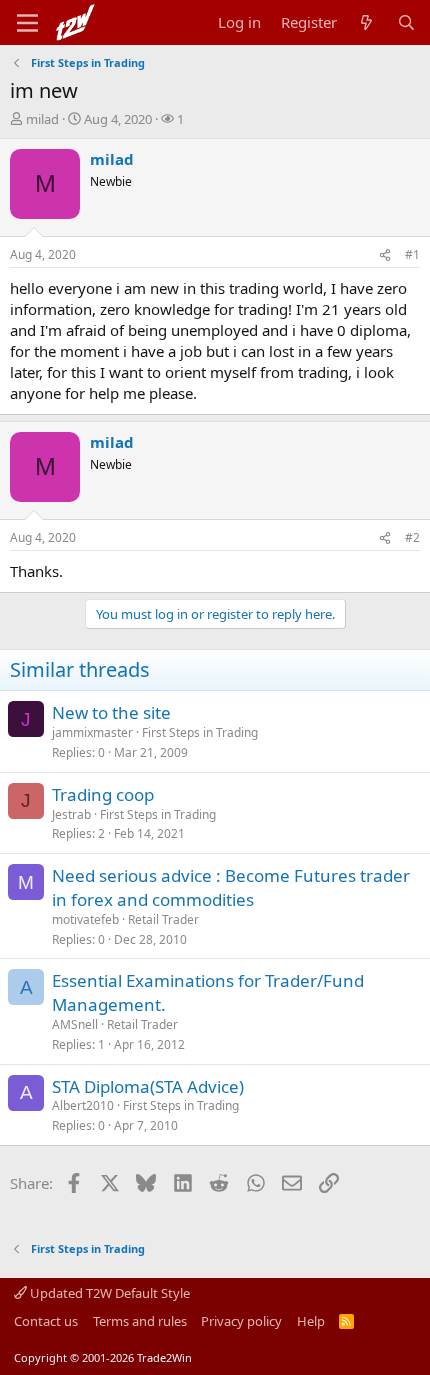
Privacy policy (241, 1321)
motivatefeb (85, 919)
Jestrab (71, 814)
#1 (412, 254)
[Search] (406, 22)
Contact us (46, 1321)
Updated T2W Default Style (108, 1293)
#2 (412, 537)
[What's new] (366, 22)
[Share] (385, 255)
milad (42, 119)
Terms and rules (140, 1321)
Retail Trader (163, 919)
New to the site (111, 712)
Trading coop (103, 794)
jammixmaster (92, 732)
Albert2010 (83, 1105)
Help (311, 1321)
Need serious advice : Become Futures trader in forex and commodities (231, 887)
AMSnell (75, 1024)
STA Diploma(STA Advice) (148, 1086)
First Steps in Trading (200, 732)
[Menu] (27, 23)
